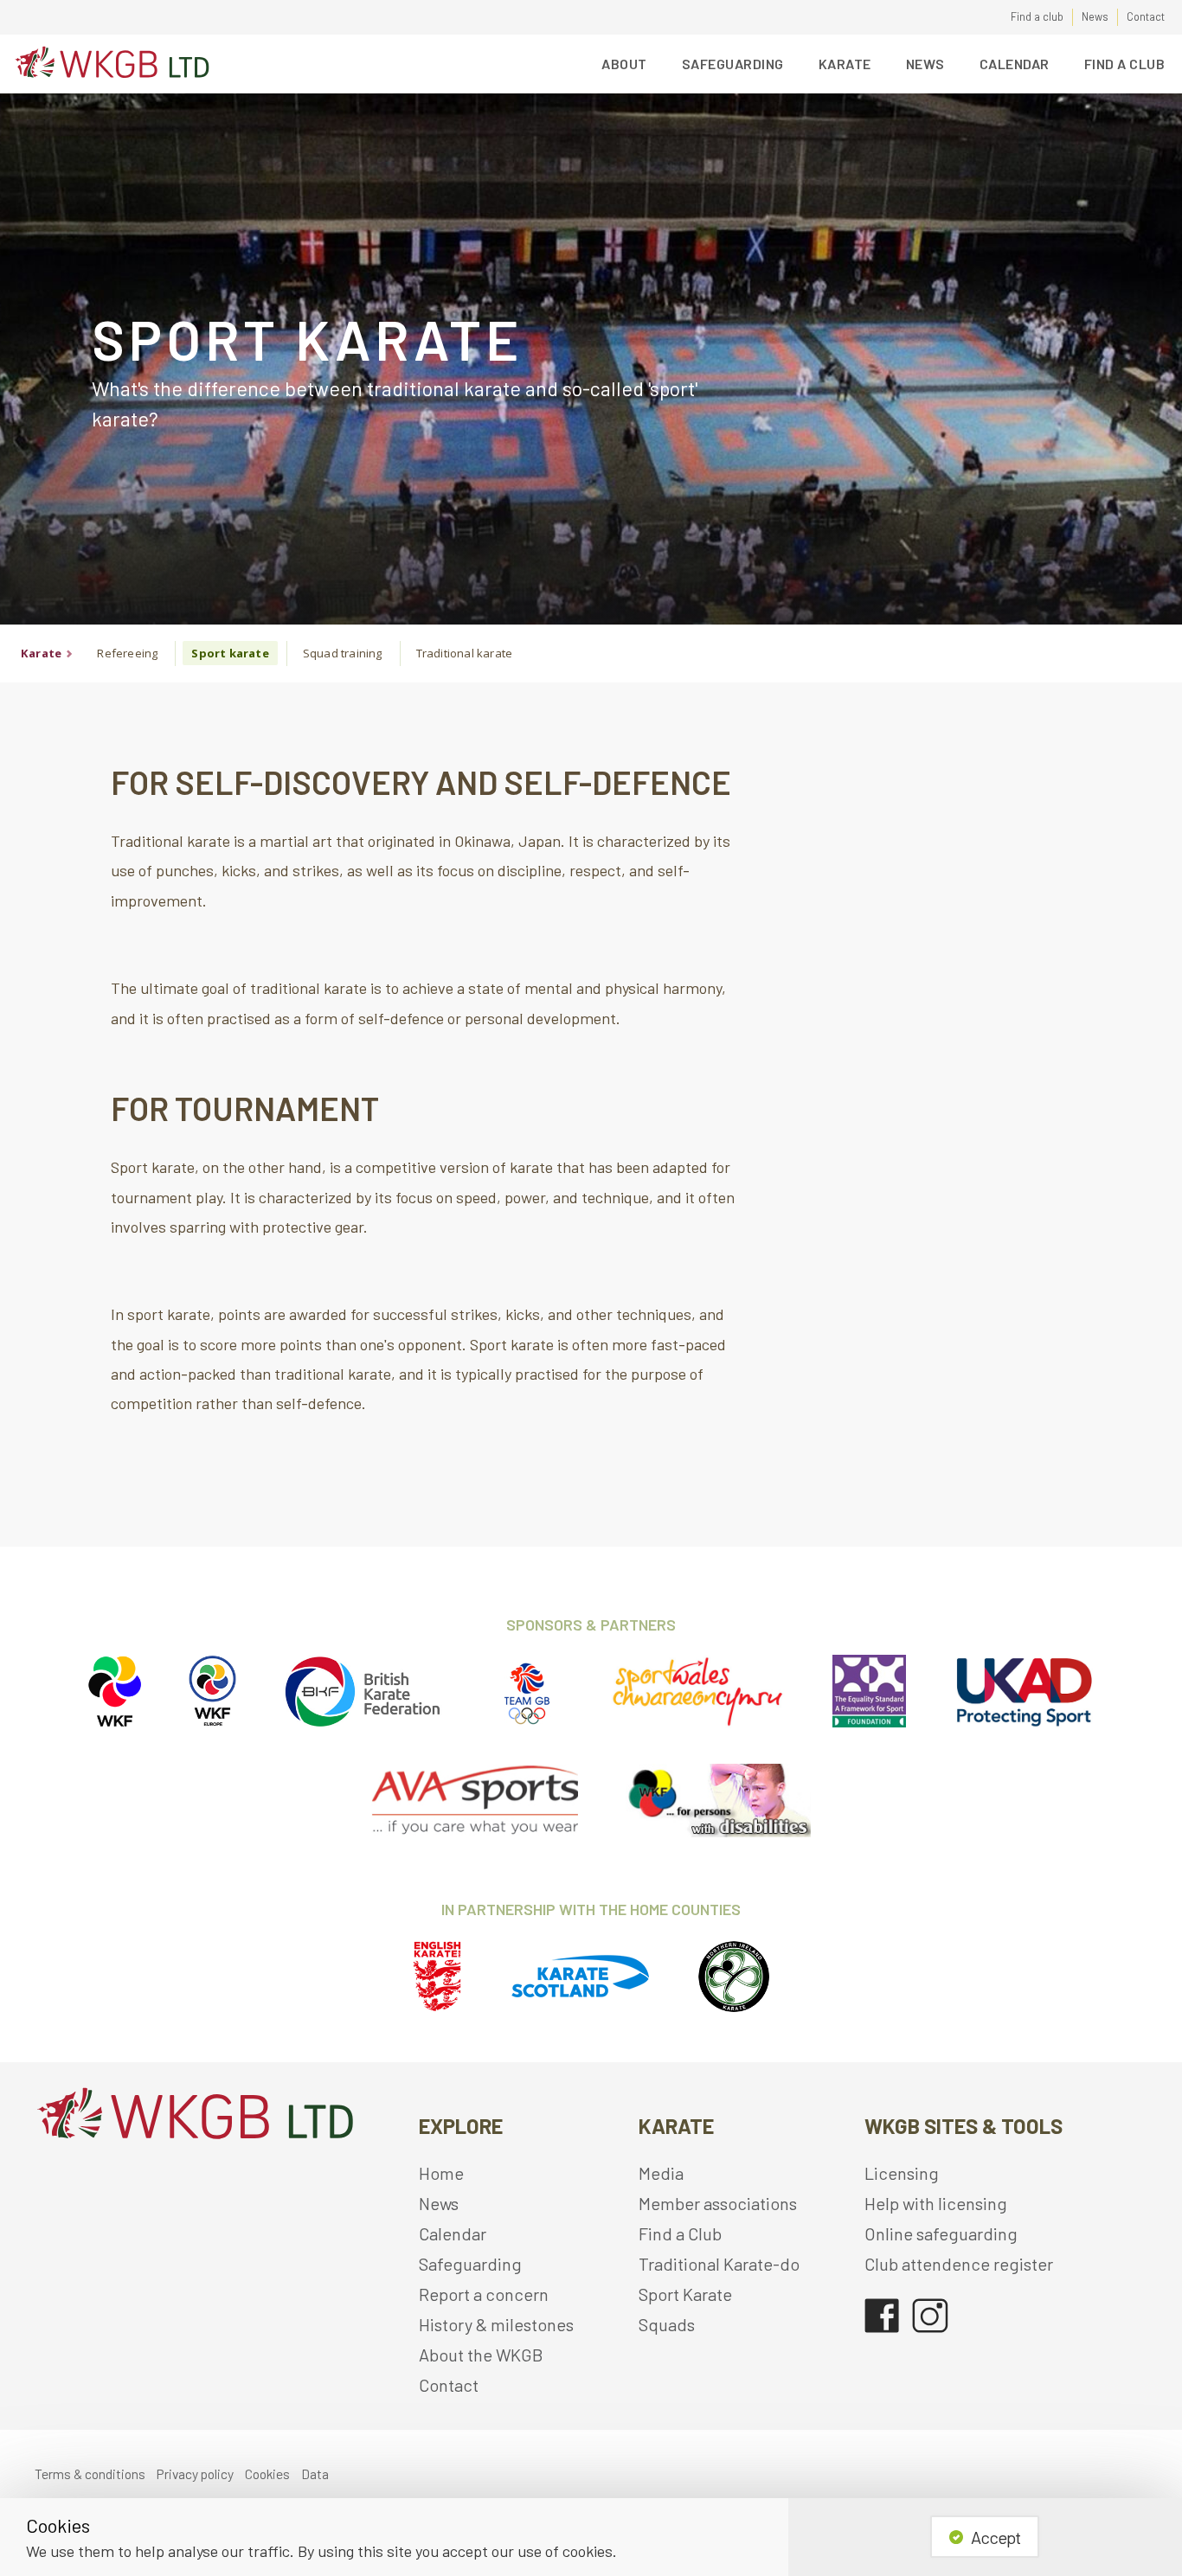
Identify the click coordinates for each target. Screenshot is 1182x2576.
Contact (1146, 16)
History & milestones (496, 2324)
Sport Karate (685, 2294)
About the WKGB (481, 2355)
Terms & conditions (90, 2473)
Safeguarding (470, 2264)
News (1095, 16)
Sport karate (230, 653)
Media (661, 2173)
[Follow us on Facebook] (882, 2308)
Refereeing (127, 653)
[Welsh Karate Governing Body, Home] (109, 64)
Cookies (267, 2473)
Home (441, 2173)
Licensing (902, 2173)
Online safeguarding (941, 2233)
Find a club (1037, 16)
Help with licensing (936, 2203)
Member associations (718, 2203)
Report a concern (484, 2294)
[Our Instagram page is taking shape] (931, 2308)
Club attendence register (959, 2264)
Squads (667, 2324)
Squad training (343, 653)
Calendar (1015, 64)
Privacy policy (195, 2473)
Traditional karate (465, 653)
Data (315, 2473)
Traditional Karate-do (719, 2264)
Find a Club (1125, 64)
